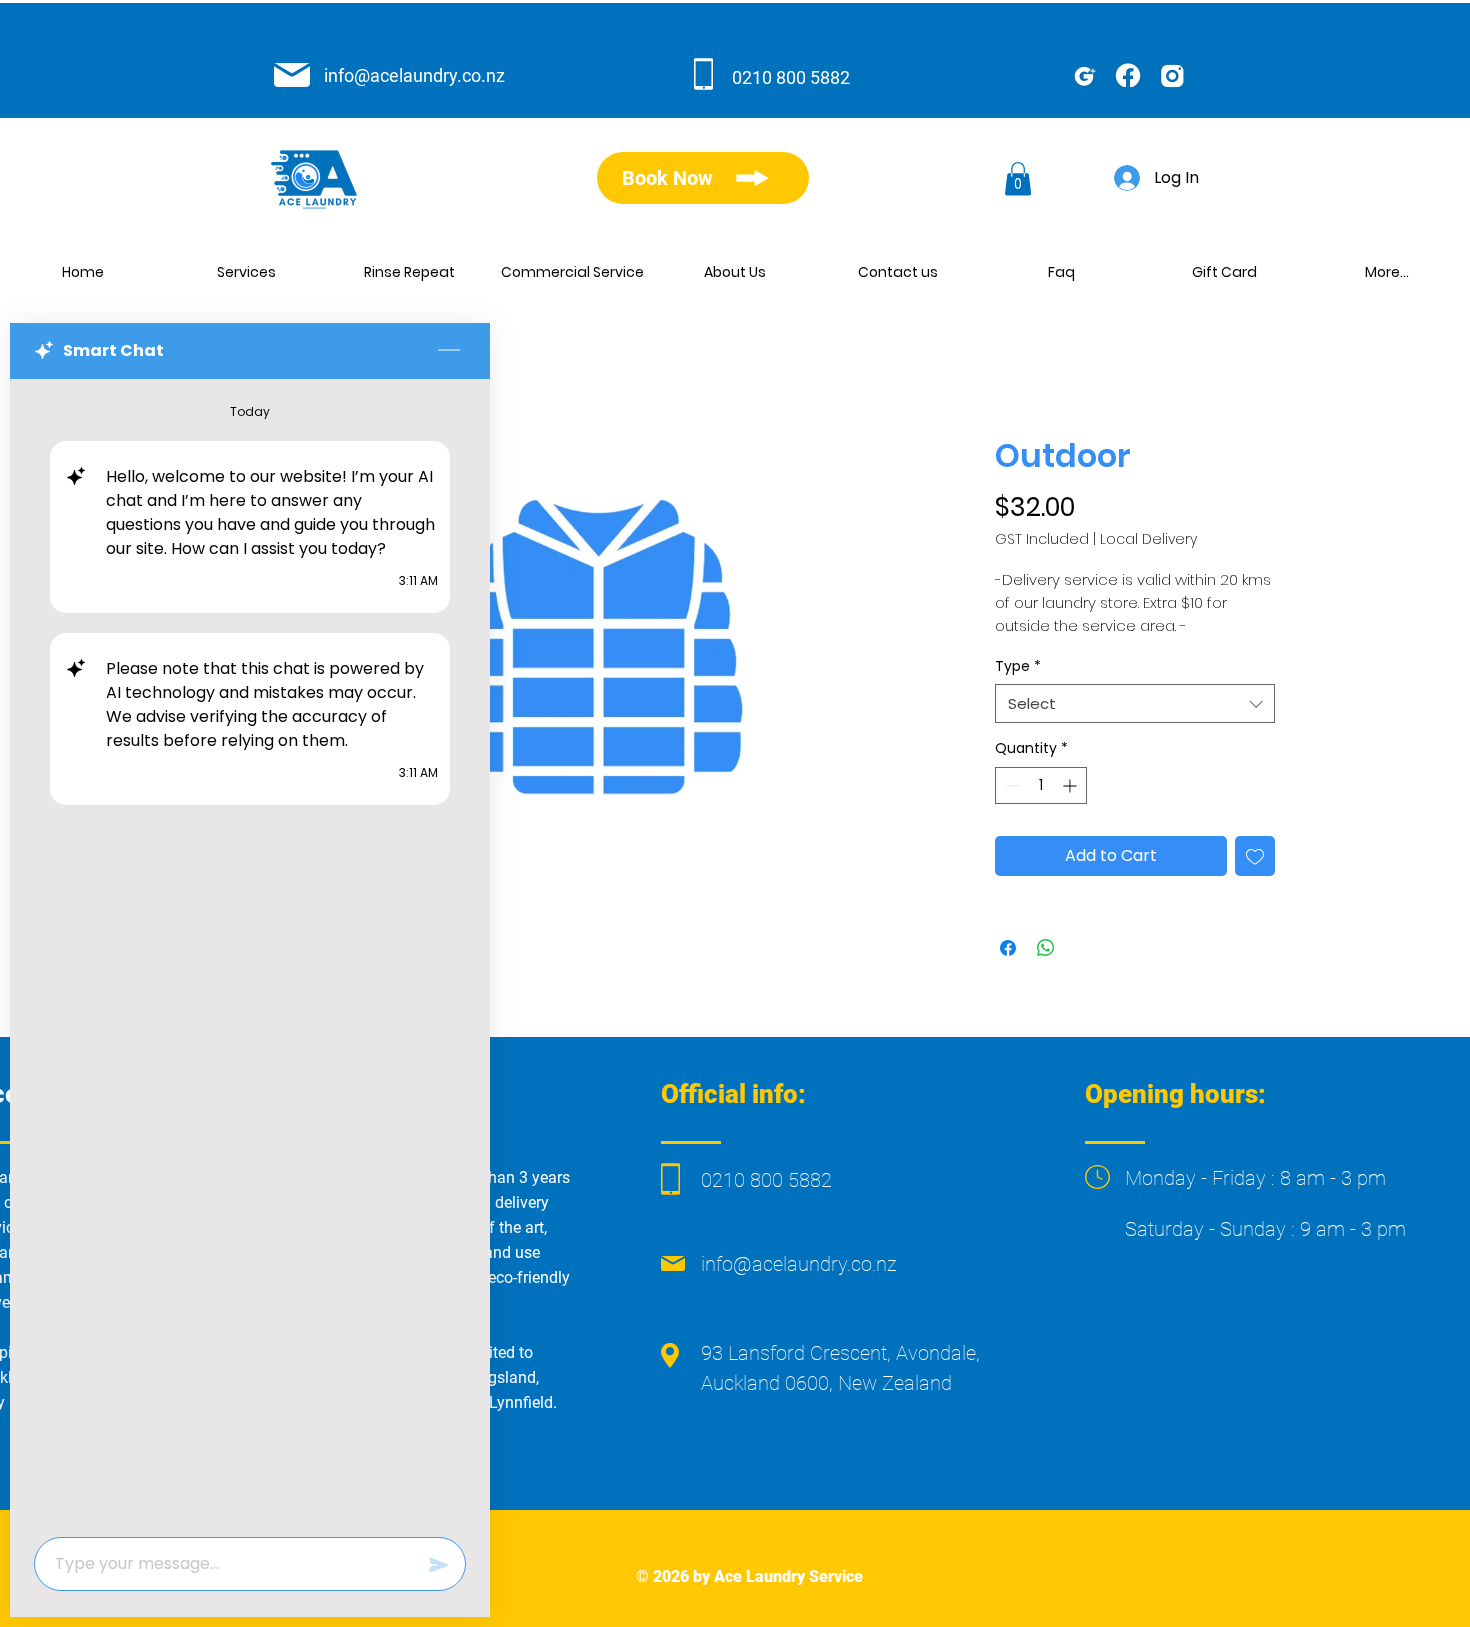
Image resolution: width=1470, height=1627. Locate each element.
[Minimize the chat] (449, 351)
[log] (250, 952)
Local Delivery (1148, 539)
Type (1018, 666)
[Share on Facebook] (1008, 948)
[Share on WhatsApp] (1046, 948)
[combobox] (1135, 703)
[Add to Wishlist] (1255, 856)
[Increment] (1071, 785)
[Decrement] (1010, 785)
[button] (1018, 178)
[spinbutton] (1041, 785)
